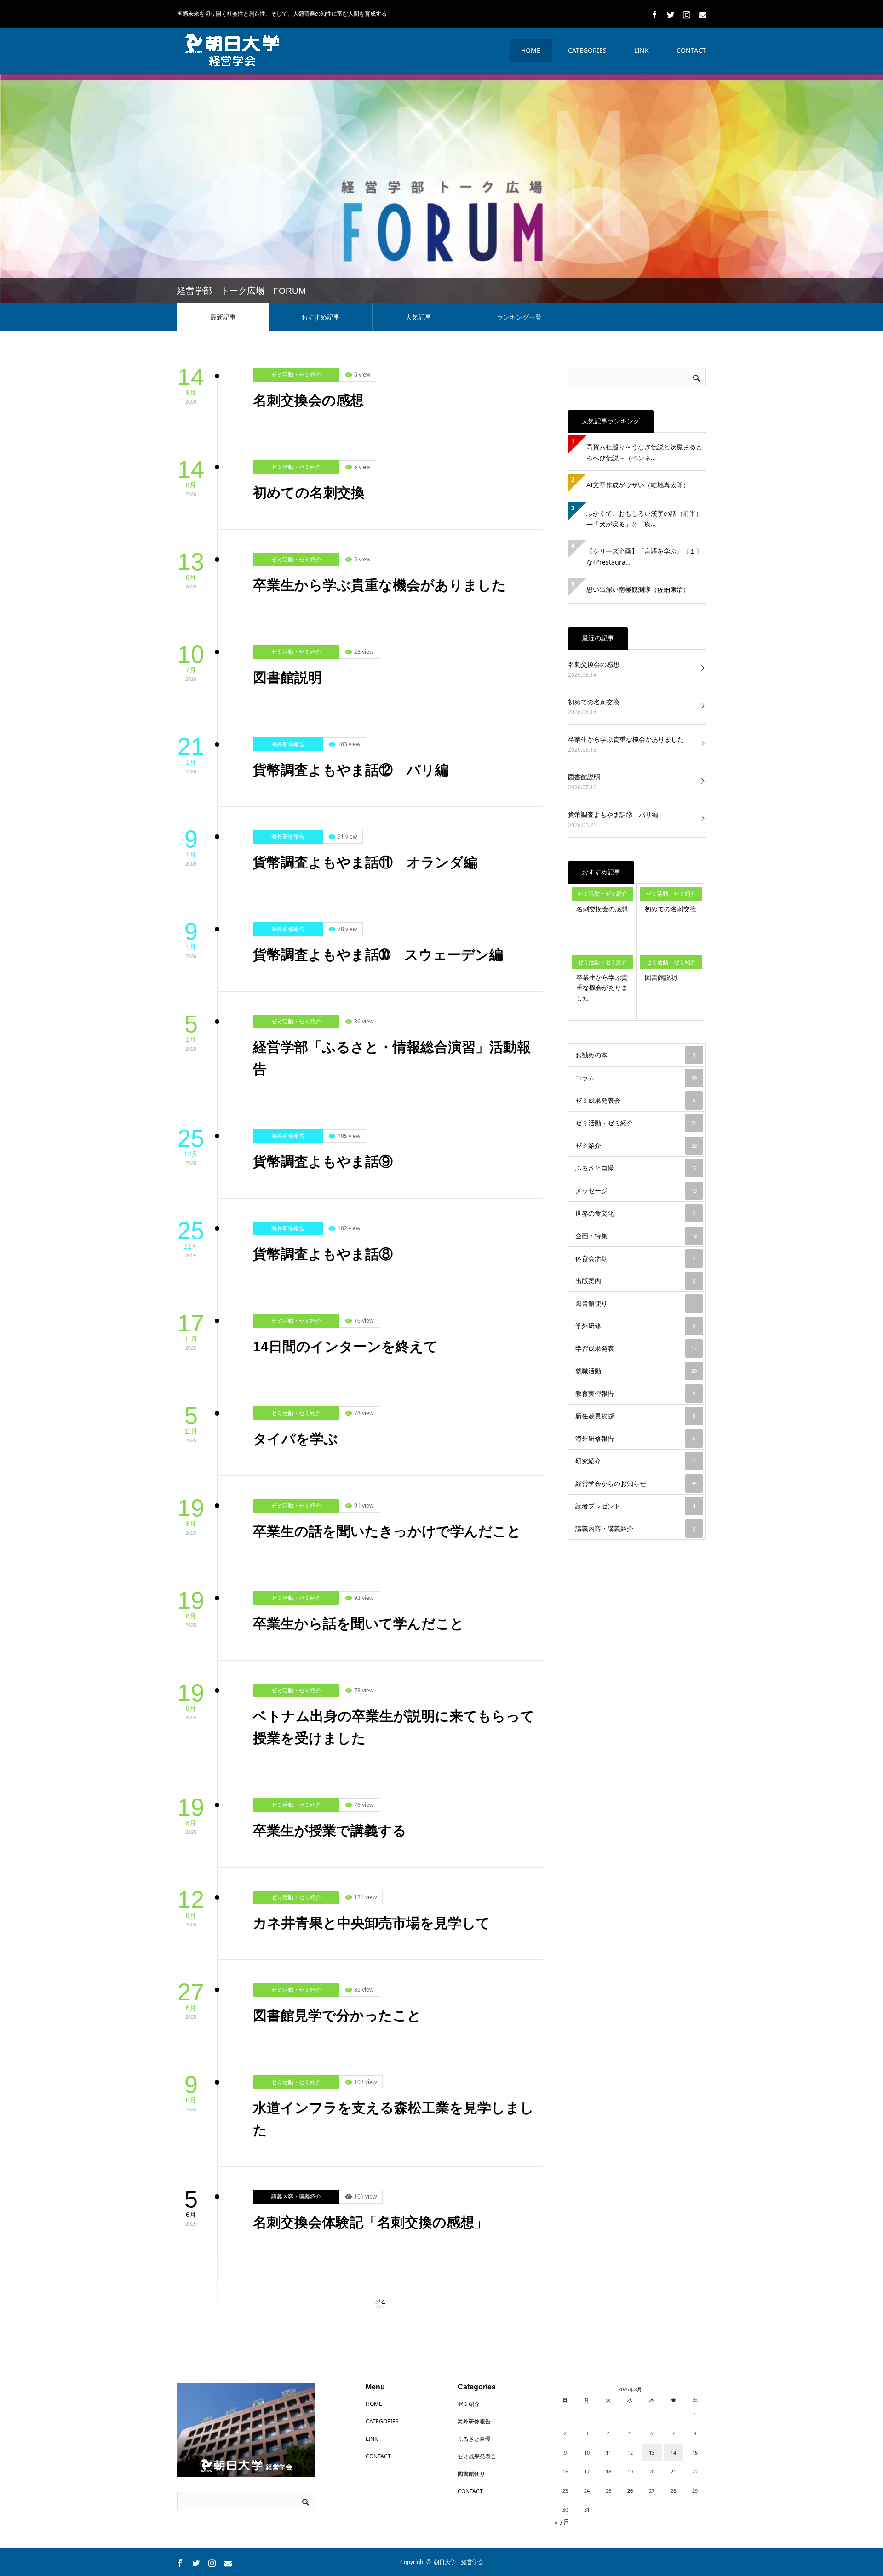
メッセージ (636, 1186)
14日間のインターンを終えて (345, 1342)
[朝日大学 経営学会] (232, 46)
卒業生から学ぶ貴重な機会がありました (379, 581)
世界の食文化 (635, 1209)
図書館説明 (287, 673)
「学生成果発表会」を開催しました (364, 2403)
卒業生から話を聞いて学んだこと (358, 1619)
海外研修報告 (288, 740)
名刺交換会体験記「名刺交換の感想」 (370, 2218)
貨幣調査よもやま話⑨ (323, 1157)
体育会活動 (635, 1254)
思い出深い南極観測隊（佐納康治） (638, 585)
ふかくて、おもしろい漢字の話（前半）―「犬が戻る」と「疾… (644, 515)
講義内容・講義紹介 (296, 2192)
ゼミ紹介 (636, 1141)
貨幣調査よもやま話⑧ (323, 1250)
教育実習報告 (635, 1389)
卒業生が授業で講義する (330, 1826)
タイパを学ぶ (295, 1435)
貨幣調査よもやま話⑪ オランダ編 (365, 858)
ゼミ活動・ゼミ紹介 (296, 370)
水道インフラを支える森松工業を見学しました (393, 2115)
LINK (642, 46)
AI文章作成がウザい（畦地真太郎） (638, 481)
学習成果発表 (636, 1344)
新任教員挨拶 (635, 1412)
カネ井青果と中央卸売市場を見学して (372, 1919)
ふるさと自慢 (636, 1164)
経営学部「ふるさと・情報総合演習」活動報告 (392, 1054)
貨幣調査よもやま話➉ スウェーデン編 (378, 951)
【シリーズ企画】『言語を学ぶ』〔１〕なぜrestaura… (644, 552)
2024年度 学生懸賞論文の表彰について (380, 2495)
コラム (636, 1074)
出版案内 (635, 1277)
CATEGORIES (587, 46)
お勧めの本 (635, 1051)
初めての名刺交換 (309, 488)
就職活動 (636, 1367)
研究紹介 (636, 1457)
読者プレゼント (635, 1502)
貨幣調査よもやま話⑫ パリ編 (351, 766)
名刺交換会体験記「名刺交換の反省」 (370, 2310)
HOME (531, 46)
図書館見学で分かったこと (337, 2011)
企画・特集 (636, 1231)
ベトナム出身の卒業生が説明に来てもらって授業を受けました (394, 1723)
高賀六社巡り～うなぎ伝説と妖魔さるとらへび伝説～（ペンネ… (644, 448)
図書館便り (635, 1299)
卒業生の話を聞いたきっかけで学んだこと (387, 1527)
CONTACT (691, 46)
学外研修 (635, 1322)
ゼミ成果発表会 (291, 2377)
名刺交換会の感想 (308, 396)
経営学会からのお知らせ (302, 2470)
